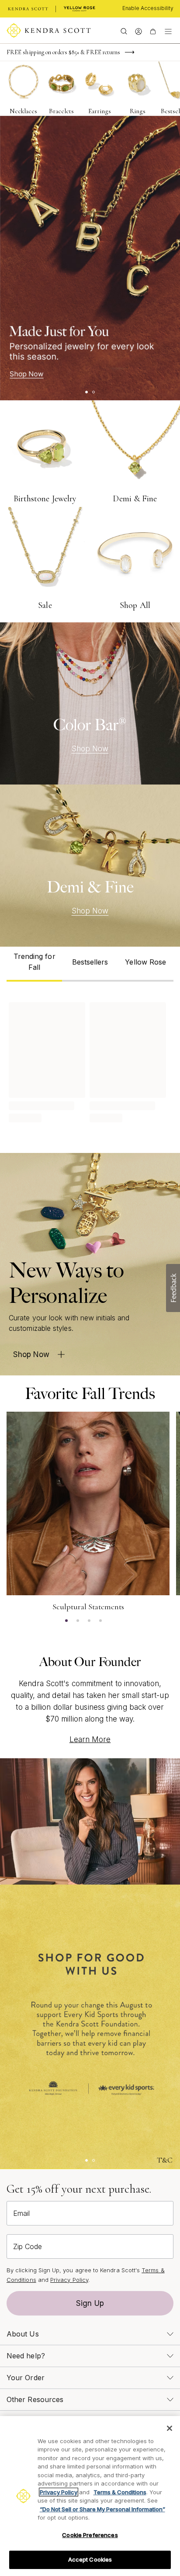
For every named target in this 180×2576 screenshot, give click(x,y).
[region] (90, 2496)
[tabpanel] (90, 1061)
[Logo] (49, 31)
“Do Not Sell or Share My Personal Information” (102, 2509)
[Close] (170, 2428)
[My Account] (138, 31)
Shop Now (90, 749)
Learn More (90, 1739)
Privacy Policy (69, 2280)
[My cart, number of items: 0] (153, 31)
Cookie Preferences (90, 2535)
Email (21, 2213)
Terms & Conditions (120, 2492)
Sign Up (90, 2303)
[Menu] (168, 31)
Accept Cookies (90, 2559)
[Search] (124, 31)
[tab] (34, 964)
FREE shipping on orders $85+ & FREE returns (63, 52)
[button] (173, 1288)
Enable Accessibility (148, 8)
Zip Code (28, 2246)
